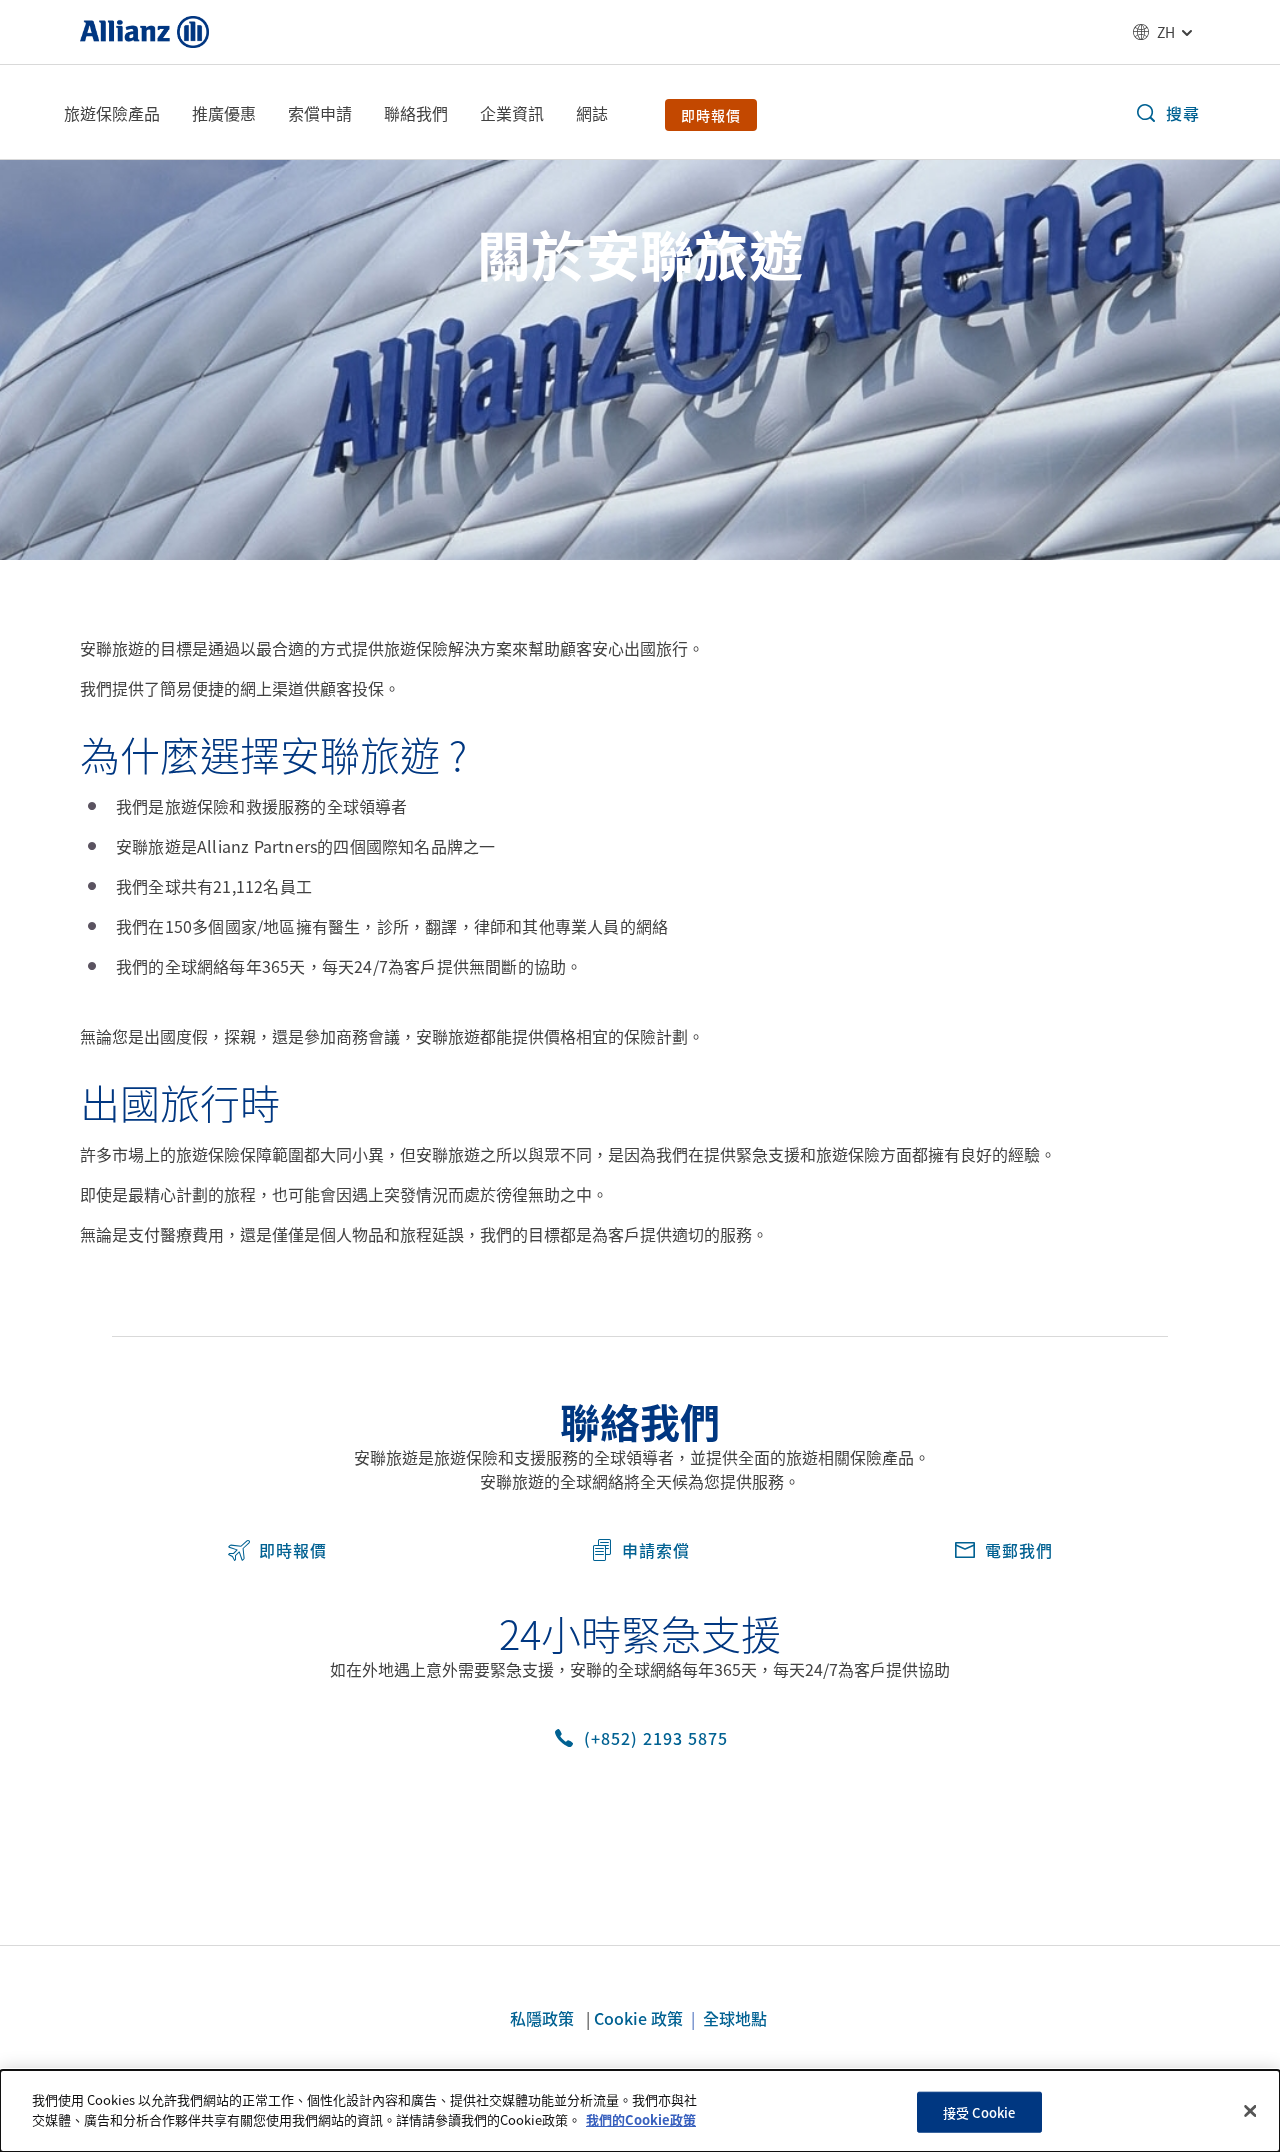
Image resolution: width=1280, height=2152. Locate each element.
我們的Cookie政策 (641, 2118)
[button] (1167, 113)
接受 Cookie (979, 2112)
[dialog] (640, 2111)
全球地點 (737, 2018)
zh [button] (1166, 32)
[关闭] (1250, 2111)
